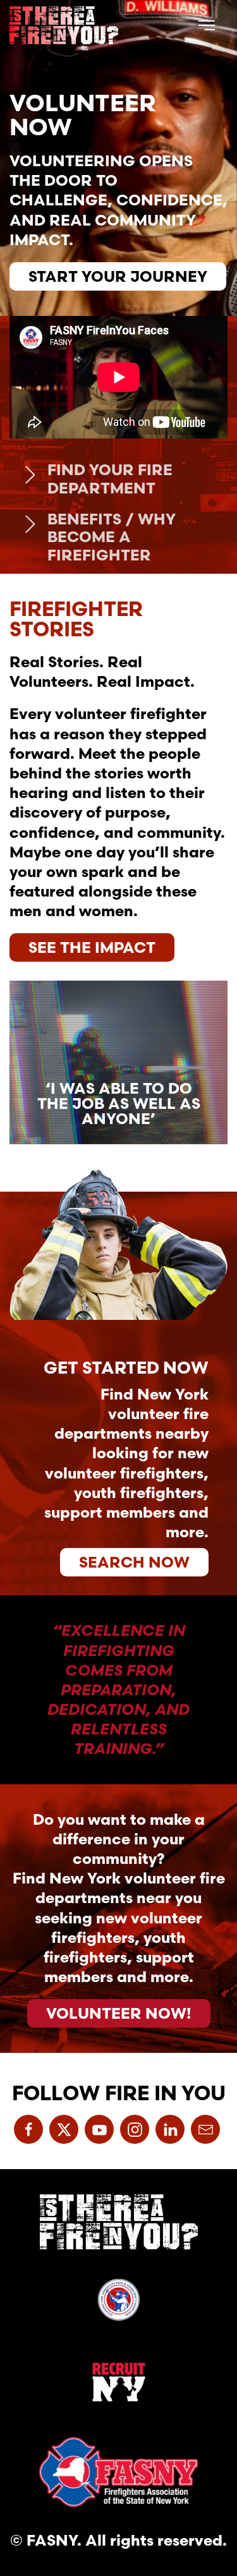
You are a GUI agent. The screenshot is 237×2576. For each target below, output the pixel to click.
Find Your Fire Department (110, 479)
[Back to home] (64, 25)
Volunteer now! (119, 2013)
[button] (207, 25)
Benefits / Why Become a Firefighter (112, 537)
